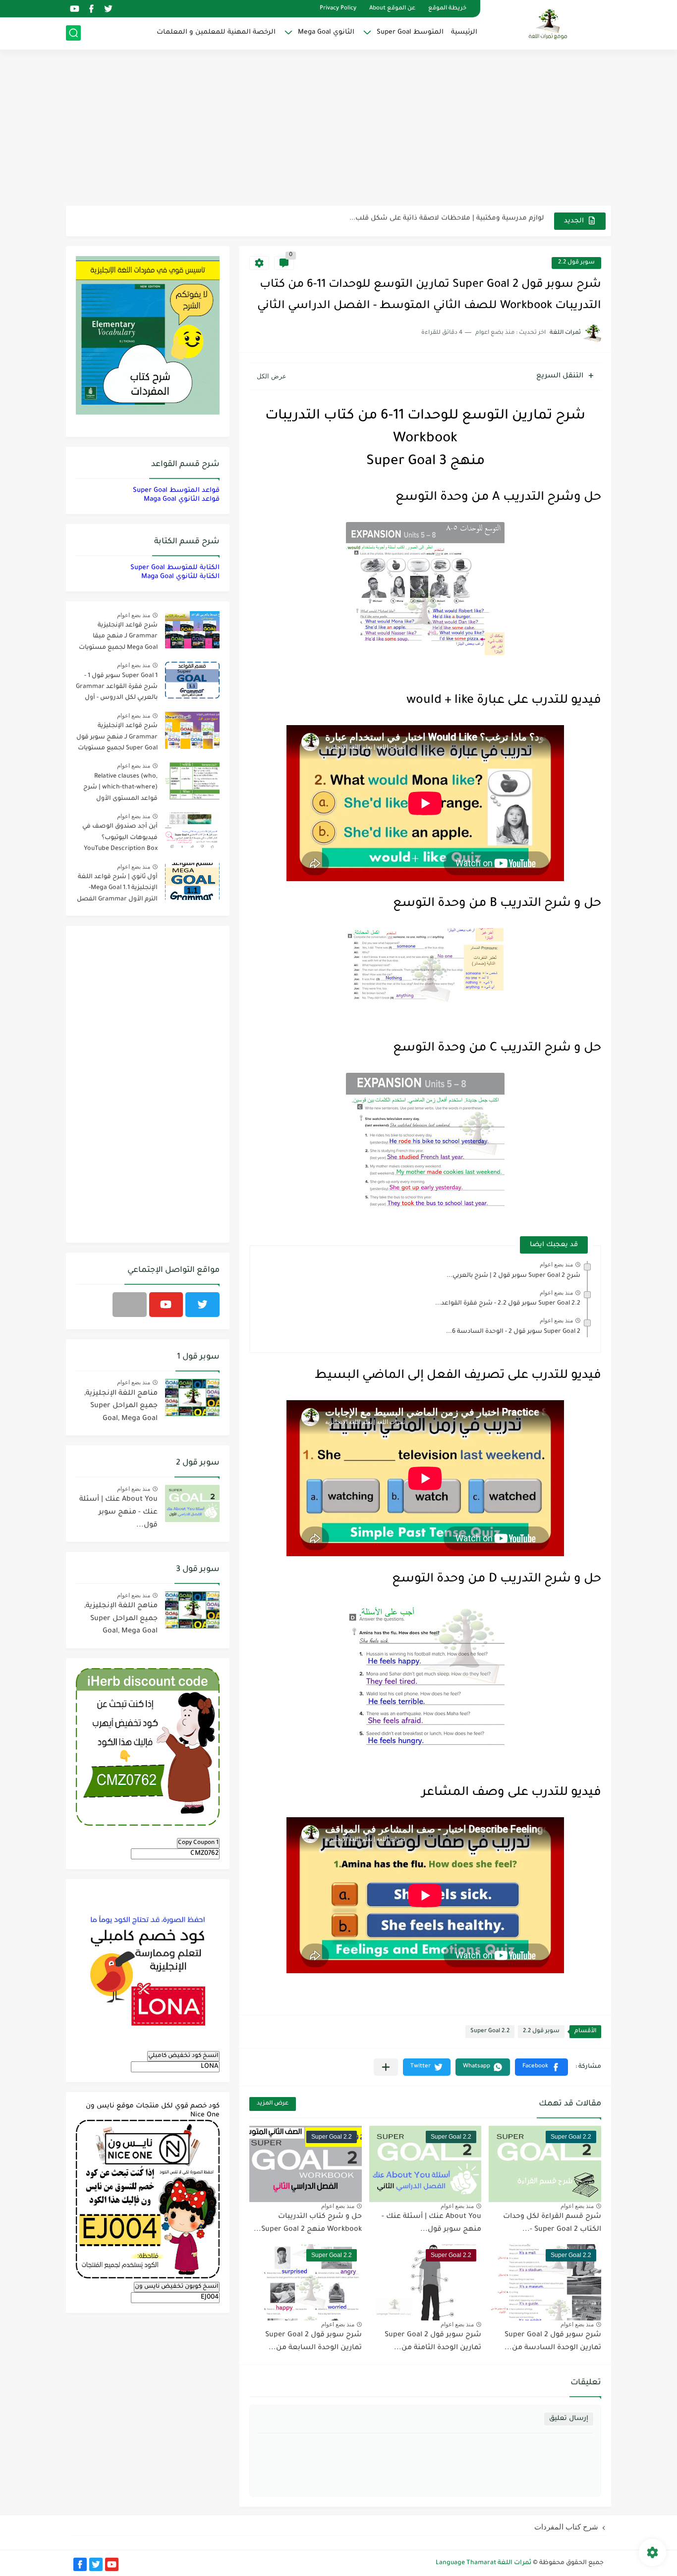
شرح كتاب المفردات (566, 2527)
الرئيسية (464, 32)
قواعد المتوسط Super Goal (176, 491)
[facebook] (91, 9)
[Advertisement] (338, 129)
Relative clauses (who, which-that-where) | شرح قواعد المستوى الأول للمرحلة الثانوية (120, 789)
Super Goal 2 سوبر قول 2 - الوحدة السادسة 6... (513, 1332)
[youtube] (74, 9)
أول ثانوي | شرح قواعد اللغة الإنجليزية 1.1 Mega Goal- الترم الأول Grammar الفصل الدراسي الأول (117, 890)
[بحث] (73, 33)
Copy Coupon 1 (198, 1843)
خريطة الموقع (447, 9)
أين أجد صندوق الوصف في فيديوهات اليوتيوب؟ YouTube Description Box (120, 838)
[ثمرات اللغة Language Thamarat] (549, 24)
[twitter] (108, 9)
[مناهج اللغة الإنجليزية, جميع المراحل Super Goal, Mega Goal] (192, 1397)
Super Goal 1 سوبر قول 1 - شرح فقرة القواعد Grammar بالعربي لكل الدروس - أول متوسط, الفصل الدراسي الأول (117, 689)
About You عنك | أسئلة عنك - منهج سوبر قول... (118, 1512)
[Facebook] (130, 1305)
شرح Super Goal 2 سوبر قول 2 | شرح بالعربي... (513, 1276)
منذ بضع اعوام (556, 1264)
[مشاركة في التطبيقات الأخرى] (386, 2067)
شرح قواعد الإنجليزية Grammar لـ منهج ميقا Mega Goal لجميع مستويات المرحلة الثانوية (118, 638)
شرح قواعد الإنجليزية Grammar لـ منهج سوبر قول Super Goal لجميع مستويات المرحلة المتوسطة (117, 739)
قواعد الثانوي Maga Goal (182, 499)
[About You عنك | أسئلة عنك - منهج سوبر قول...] (192, 1503)
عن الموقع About (392, 9)
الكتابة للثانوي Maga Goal (180, 577)
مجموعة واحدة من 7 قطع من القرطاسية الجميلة (467, 221)
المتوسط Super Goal (410, 32)
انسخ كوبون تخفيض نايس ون (177, 2287)
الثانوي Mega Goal (326, 32)
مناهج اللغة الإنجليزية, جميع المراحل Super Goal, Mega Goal (121, 1406)
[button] (541, 2067)
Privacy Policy (338, 9)
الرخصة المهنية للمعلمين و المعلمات (216, 32)
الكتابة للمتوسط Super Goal (175, 568)
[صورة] (192, 630)
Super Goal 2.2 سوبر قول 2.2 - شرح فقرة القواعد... (508, 1304)
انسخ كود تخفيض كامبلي (183, 2056)
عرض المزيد (273, 2104)
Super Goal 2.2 (490, 2031)
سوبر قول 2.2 (576, 263)
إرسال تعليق (569, 2419)
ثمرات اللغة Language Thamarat (483, 2563)
